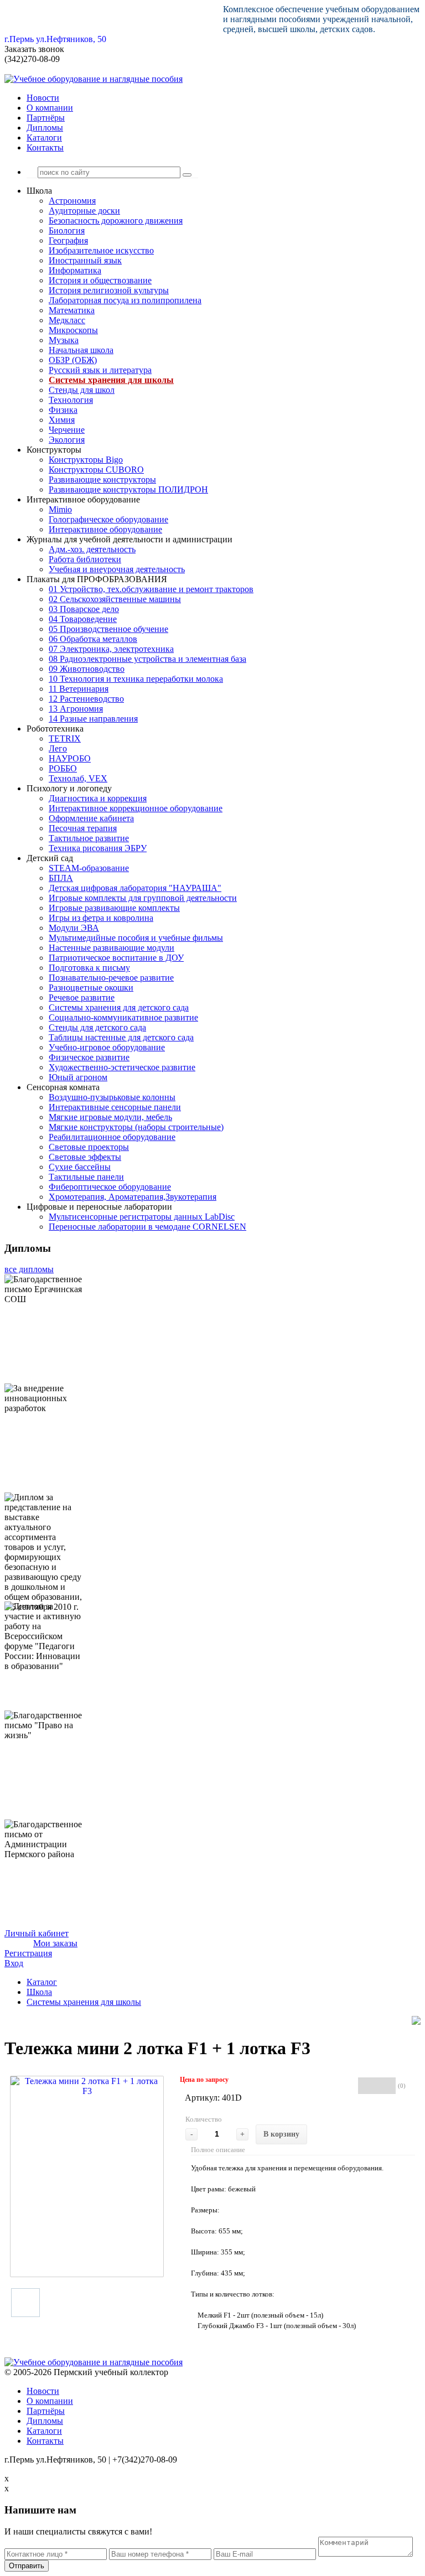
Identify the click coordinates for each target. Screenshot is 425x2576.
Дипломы (45, 128)
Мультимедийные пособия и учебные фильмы (136, 938)
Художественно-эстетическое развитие (122, 1067)
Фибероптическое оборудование (110, 1187)
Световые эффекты (85, 1157)
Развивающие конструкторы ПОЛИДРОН (128, 489)
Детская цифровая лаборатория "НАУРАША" (135, 888)
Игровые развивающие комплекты (114, 908)
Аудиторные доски (84, 211)
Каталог (42, 1982)
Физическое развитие (89, 1057)
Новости (43, 98)
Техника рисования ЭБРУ (98, 848)
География (68, 240)
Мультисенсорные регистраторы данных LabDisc (142, 1217)
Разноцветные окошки (91, 988)
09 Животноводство (87, 669)
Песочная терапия (83, 828)
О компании (50, 108)
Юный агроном (78, 1077)
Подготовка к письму (89, 968)
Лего (58, 748)
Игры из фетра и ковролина (101, 918)
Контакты (45, 147)
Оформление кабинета (91, 818)
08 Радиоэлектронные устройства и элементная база (147, 659)
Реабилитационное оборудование (112, 1137)
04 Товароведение (83, 619)
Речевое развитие (82, 997)
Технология (71, 400)
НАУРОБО (70, 758)
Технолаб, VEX (78, 778)
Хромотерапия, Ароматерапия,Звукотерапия (133, 1197)
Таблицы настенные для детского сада (121, 1037)
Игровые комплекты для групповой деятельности (143, 898)
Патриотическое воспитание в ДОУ (116, 958)
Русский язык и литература (100, 370)
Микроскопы (73, 330)
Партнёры (46, 118)
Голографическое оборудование (108, 519)
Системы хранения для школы (111, 380)
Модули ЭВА (74, 928)
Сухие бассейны (80, 1167)
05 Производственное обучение (108, 629)
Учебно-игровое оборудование (107, 1047)
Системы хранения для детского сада (119, 1007)
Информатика (75, 270)
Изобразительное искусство (101, 250)
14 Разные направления (93, 719)
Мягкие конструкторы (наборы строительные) (136, 1127)
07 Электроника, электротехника (111, 649)
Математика (72, 310)
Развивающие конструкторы (102, 480)
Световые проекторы (89, 1147)
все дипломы (29, 1269)
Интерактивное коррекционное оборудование (136, 808)
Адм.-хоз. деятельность (92, 549)
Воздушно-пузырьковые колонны (112, 1097)
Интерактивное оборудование (105, 529)
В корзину (281, 2134)
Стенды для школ (82, 390)
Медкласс (67, 320)
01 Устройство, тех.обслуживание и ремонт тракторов (151, 589)
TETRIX (65, 738)
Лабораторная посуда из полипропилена (125, 300)
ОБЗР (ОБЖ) (73, 360)
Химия (62, 420)
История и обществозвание (100, 280)
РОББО (63, 768)
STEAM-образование (89, 868)
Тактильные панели (86, 1177)
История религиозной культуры (109, 290)
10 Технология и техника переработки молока (136, 679)
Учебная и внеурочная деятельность (117, 569)
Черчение (67, 430)
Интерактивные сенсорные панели (115, 1107)
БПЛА (61, 878)
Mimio (60, 509)
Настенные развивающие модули (112, 948)
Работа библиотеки (85, 559)
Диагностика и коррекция (98, 798)
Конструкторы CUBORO (96, 470)
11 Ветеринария (79, 689)
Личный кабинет (37, 1933)
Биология (67, 230)
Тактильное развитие (89, 838)
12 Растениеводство (86, 699)
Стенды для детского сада (97, 1027)
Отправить (27, 2566)
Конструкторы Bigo (86, 460)
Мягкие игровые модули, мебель (110, 1117)
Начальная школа (81, 350)
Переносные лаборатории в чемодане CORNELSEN (147, 1227)
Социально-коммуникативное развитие (123, 1017)
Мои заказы (55, 1943)
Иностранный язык (85, 260)
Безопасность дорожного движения (116, 221)
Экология (67, 440)
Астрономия (72, 201)
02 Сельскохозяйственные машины (115, 599)
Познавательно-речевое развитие (111, 978)
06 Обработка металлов (93, 639)
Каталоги (44, 138)
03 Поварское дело (84, 609)
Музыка (64, 340)
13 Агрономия (76, 709)
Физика (63, 410)
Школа (39, 1992)
